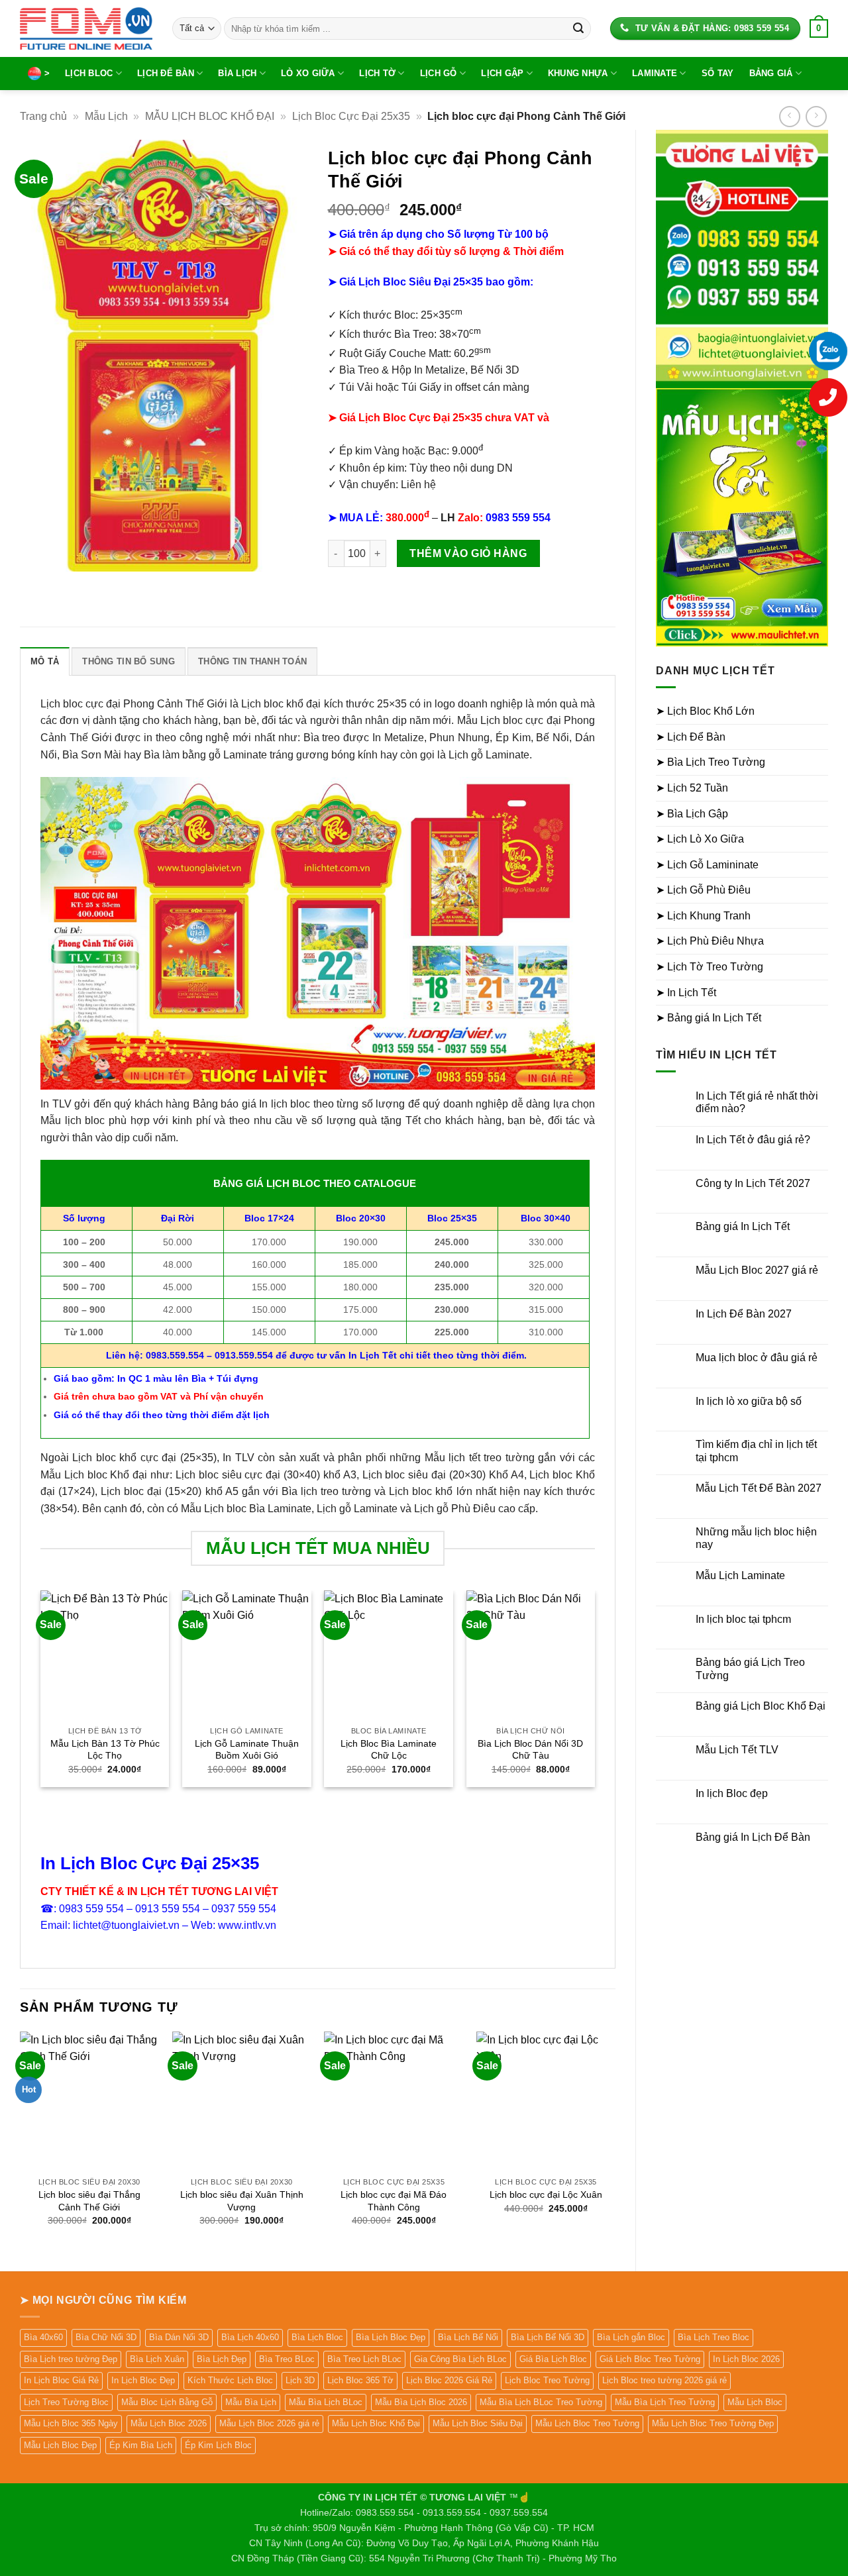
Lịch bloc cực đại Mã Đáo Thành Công (394, 2201)
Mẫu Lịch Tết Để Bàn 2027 (759, 1488)
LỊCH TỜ (377, 73)
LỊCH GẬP (502, 73)
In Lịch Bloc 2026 (746, 2359)
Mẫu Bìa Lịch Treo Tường (665, 2402)
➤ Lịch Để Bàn (691, 737)
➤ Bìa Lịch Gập (692, 814)
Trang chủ (43, 116)
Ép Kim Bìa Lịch (141, 2445)
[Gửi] (578, 28)
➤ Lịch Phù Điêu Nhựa (710, 941)
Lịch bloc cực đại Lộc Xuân (546, 2194)
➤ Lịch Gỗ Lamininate (707, 865)
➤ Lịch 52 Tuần (692, 788)
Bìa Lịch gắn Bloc (631, 2337)
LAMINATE (655, 73)
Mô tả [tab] (45, 661)
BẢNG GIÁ (771, 73)
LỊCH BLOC (89, 73)
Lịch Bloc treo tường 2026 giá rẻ (664, 2380)
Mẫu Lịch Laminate (740, 1575)
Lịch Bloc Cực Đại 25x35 (351, 116)
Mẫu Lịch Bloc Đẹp (60, 2445)
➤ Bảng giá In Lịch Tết (709, 1018)
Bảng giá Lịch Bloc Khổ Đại (761, 1706)
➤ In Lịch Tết (686, 993)
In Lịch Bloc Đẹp (143, 2380)
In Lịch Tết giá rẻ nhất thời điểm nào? (757, 1102)
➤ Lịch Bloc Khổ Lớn (705, 711)
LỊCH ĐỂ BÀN (166, 73)
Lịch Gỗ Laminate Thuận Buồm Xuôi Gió (247, 1750)
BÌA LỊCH (237, 73)
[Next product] (789, 116)
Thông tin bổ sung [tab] (128, 661)
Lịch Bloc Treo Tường (547, 2380)
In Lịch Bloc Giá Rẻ (61, 2380)
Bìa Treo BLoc (287, 2359)
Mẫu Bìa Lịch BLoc (326, 2402)
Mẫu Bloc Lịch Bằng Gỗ (167, 2402)
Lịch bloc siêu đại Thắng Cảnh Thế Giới (89, 2201)
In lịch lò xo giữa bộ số (749, 1401)
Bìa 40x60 (43, 2337)
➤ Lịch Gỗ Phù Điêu (703, 890)
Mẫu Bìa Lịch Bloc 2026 (421, 2402)
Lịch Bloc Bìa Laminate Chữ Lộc (389, 1750)
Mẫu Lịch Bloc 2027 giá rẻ (757, 1270)
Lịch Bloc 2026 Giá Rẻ (449, 2380)
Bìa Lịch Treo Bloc (714, 2337)
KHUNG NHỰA (578, 73)
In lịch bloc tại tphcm (743, 1619)
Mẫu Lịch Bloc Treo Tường (587, 2423)
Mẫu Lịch (106, 116)
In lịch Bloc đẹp (732, 1793)
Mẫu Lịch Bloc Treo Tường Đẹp (713, 2423)
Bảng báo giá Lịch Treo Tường (750, 1669)
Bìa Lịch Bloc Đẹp (391, 2337)
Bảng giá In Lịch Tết (743, 1226)
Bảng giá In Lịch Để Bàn (753, 1837)
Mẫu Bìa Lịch (251, 2402)
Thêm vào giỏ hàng (468, 553)
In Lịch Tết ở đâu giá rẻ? (753, 1140)
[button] (819, 28)
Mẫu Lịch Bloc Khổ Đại (376, 2423)
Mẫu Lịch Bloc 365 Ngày (71, 2423)
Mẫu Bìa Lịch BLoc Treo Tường (541, 2402)
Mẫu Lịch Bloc (755, 2402)
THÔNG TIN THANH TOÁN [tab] (252, 661)
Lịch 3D (300, 2380)
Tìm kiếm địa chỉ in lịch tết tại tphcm (756, 1451)
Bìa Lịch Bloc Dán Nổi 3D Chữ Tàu (530, 1750)
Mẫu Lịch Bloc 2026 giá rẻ (269, 2423)
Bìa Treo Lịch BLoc (364, 2359)
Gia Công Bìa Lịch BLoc (460, 2359)
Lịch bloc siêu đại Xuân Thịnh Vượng (242, 2201)
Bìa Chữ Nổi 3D (106, 2337)
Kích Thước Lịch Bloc (230, 2380)
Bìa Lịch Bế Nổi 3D (548, 2337)
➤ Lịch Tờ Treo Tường (710, 967)
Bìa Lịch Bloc (317, 2337)
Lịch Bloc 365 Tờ (360, 2380)
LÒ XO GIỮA (308, 73)
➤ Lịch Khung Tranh (703, 916)
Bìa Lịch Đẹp (222, 2359)
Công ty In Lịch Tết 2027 (753, 1183)
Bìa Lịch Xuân (157, 2359)
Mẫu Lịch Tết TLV (737, 1750)
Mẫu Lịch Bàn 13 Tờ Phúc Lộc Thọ (105, 1750)
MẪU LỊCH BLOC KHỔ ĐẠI (210, 116)
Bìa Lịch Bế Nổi (468, 2337)
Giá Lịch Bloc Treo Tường (650, 2359)
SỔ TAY (718, 73)
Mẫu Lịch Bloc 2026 (169, 2423)
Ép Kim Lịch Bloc (218, 2445)
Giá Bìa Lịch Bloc (553, 2359)
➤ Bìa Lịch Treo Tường (711, 762)
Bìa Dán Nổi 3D (179, 2337)
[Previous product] (816, 116)
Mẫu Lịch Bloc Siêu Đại (478, 2423)
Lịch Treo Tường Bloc (66, 2402)
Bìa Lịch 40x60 (250, 2337)
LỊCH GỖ (439, 73)
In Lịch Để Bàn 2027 (744, 1314)
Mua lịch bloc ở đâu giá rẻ (757, 1358)
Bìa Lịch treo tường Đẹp (71, 2359)
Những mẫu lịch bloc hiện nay (756, 1538)
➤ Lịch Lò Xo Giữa (700, 839)
